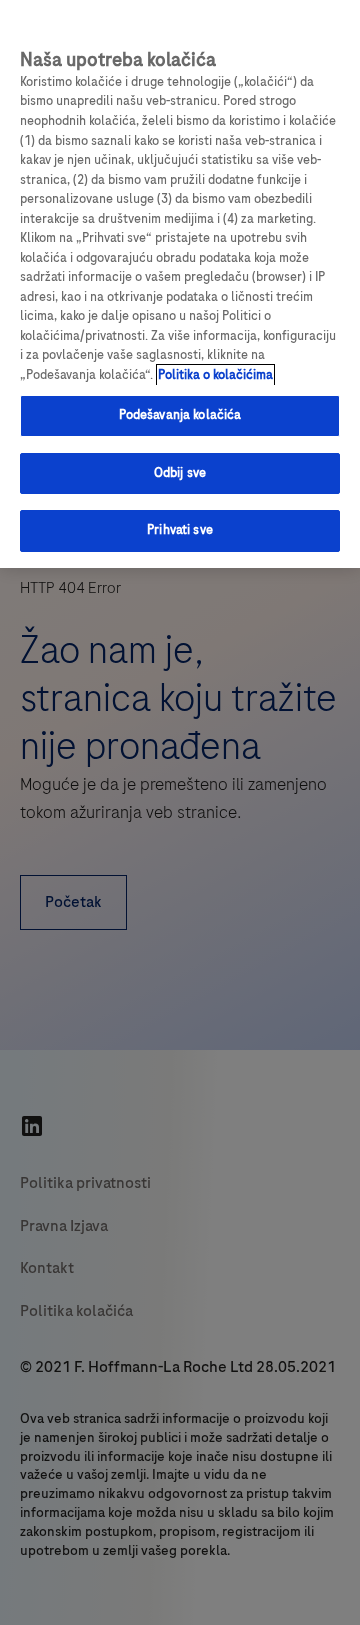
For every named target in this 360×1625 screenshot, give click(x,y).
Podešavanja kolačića (180, 415)
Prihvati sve (180, 530)
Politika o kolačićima (215, 375)
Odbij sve (180, 473)
